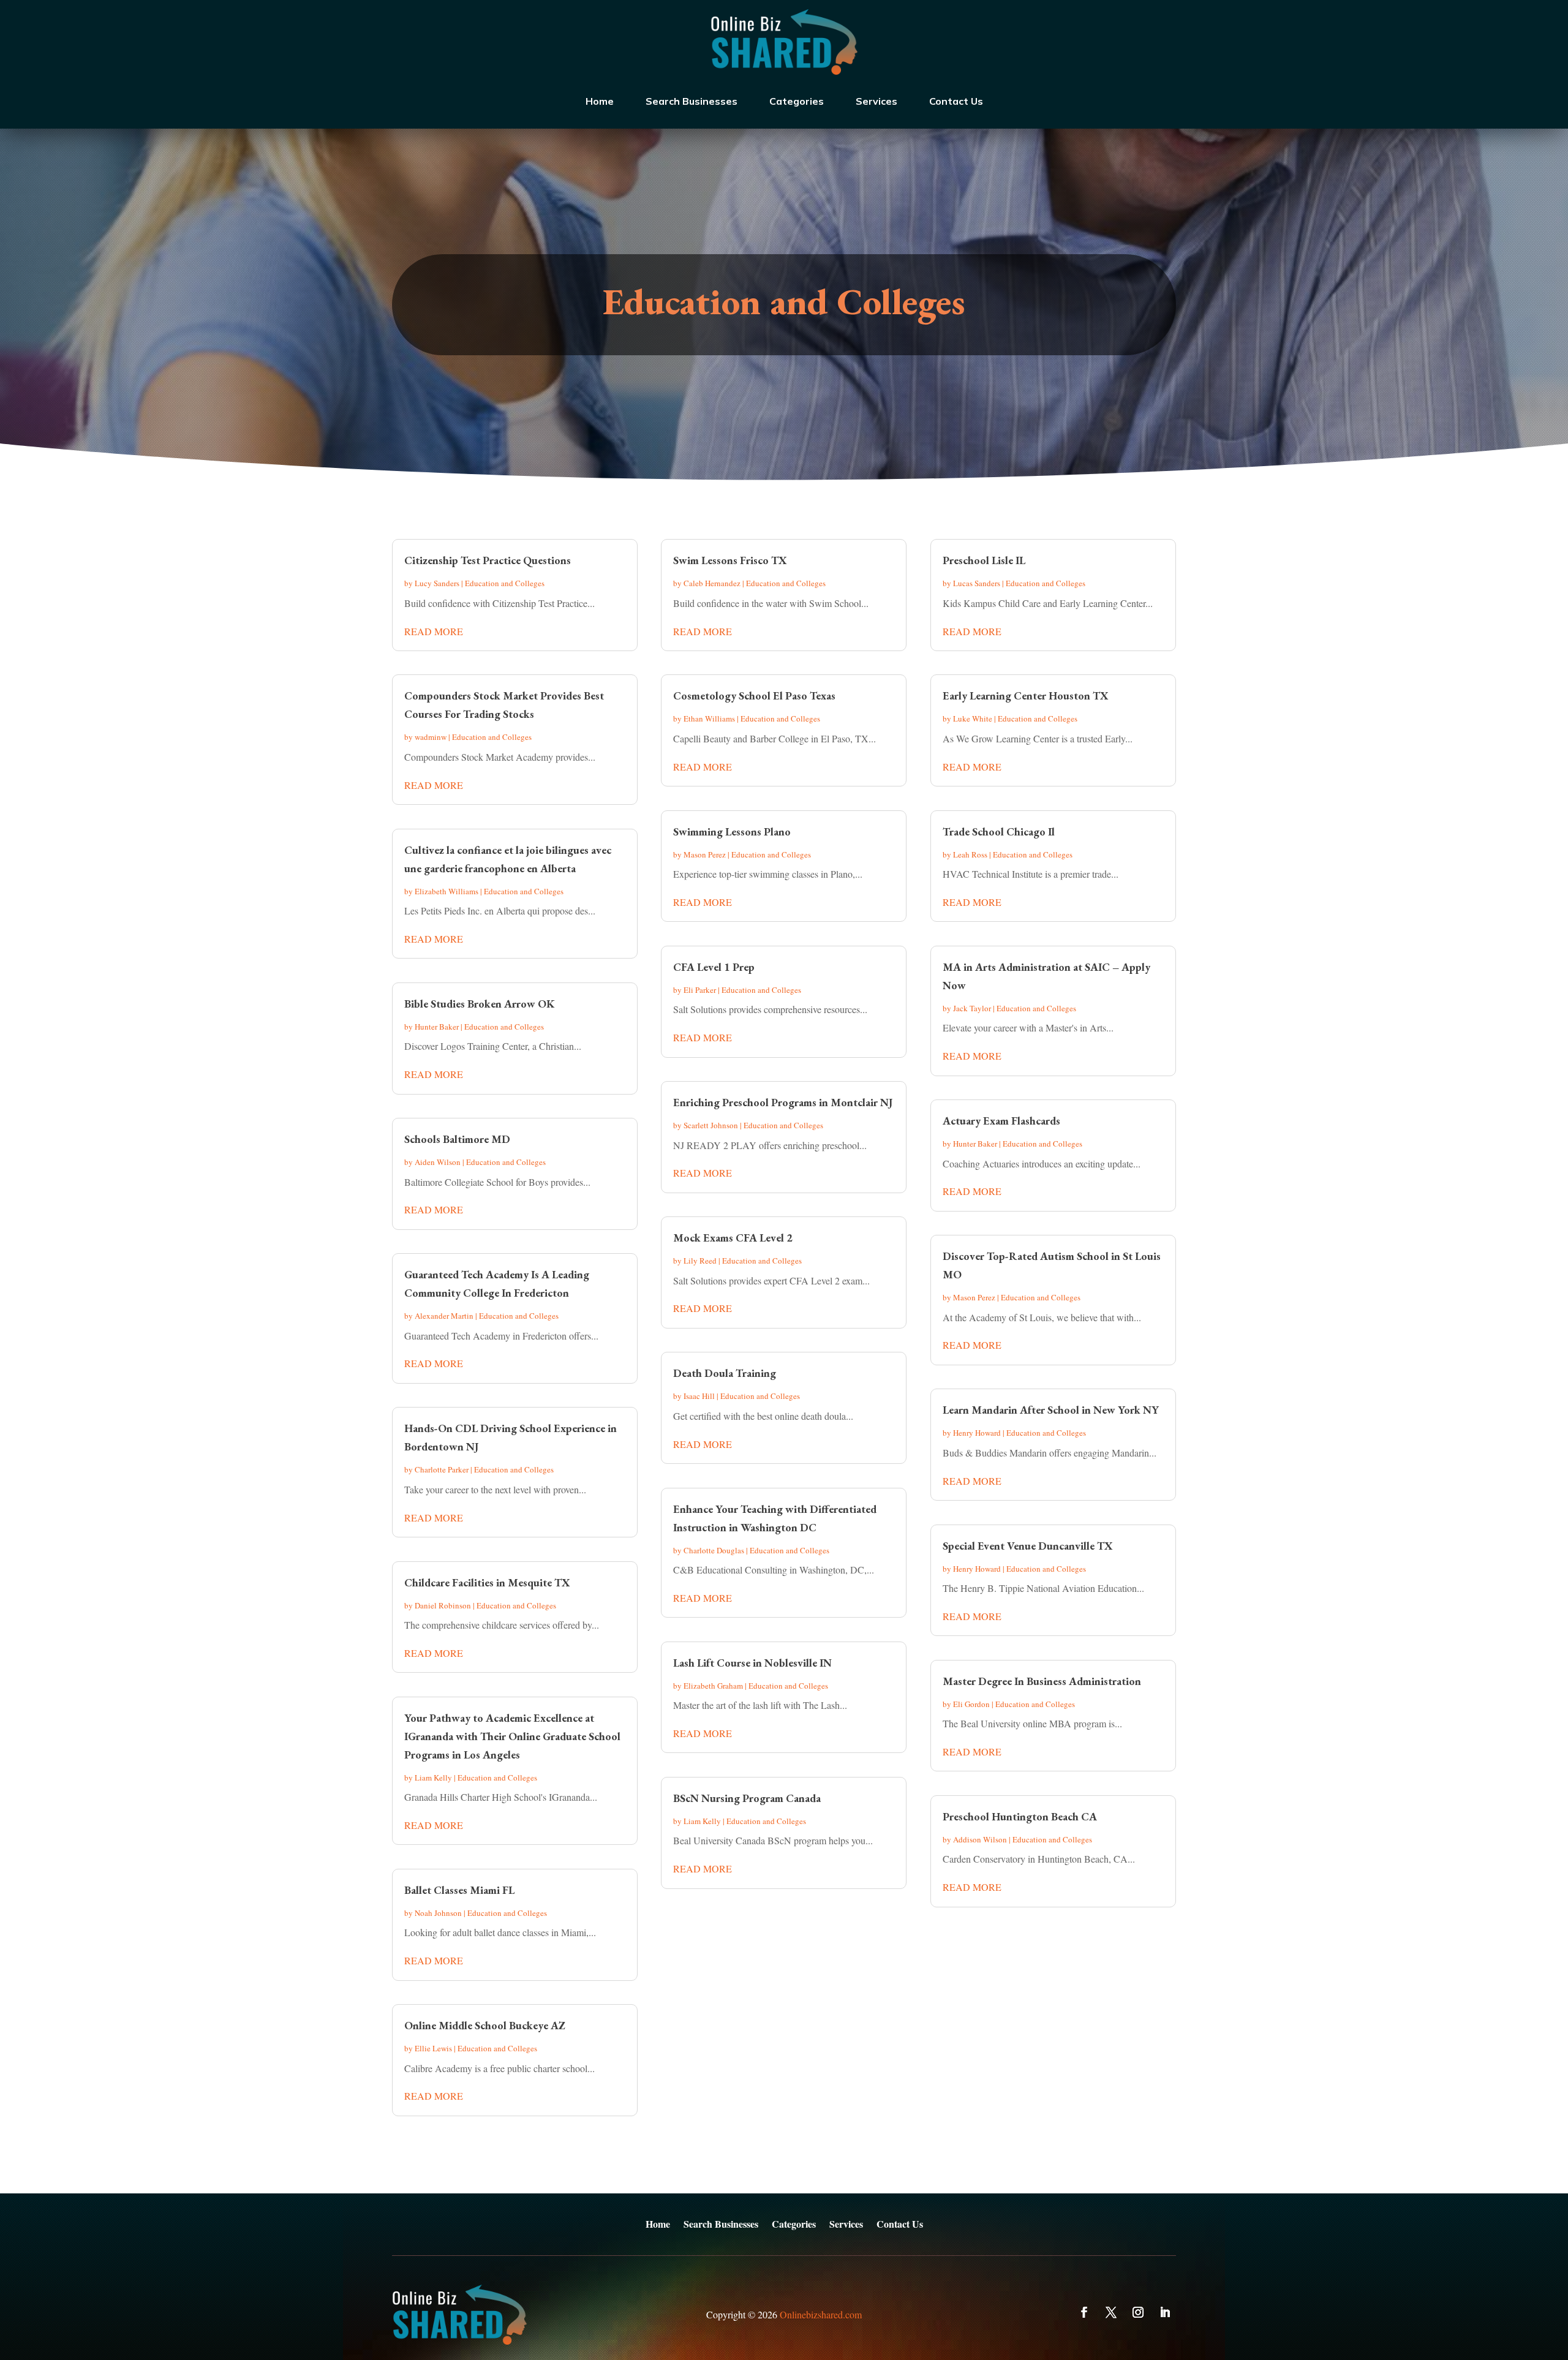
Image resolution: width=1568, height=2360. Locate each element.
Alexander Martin (444, 1316)
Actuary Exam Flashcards (1001, 1121)
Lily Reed (700, 1261)
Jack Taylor (972, 1008)
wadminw (431, 737)
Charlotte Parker (442, 1469)
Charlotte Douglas (714, 1550)
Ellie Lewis (433, 2048)
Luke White (973, 718)
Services (876, 101)
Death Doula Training (725, 1373)
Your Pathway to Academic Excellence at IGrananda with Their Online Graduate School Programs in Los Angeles (512, 1736)
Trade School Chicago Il (999, 831)
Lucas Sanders (977, 583)
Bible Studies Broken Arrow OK (480, 1004)
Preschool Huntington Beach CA (1020, 1816)
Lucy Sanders (437, 583)
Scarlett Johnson (711, 1125)
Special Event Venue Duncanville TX (1028, 1546)
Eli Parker (700, 990)
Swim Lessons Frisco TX (730, 560)
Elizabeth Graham (713, 1686)
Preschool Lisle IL (984, 560)
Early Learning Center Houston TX (1026, 696)
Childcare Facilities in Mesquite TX (487, 1582)
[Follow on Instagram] (1138, 2312)
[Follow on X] (1111, 2312)
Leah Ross (970, 854)
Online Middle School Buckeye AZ (485, 2025)
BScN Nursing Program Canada (747, 1798)
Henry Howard (977, 1433)
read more (434, 631)
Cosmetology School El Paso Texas (754, 696)
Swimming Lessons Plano (732, 831)
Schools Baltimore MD (457, 1139)
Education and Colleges (505, 583)
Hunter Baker (437, 1027)
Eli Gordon (971, 1704)
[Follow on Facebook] (1084, 2312)
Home (600, 101)
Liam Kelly (433, 1778)
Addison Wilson (980, 1839)
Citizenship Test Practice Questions (488, 560)
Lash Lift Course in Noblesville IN (752, 1663)
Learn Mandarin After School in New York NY (1051, 1410)
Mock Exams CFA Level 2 (733, 1238)
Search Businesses (692, 101)
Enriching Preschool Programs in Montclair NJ (783, 1102)
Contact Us (956, 101)
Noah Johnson (438, 1913)
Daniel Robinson (443, 1605)
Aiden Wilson (438, 1162)
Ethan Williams (709, 718)
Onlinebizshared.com (821, 2314)
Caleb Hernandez (712, 583)
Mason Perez (705, 854)
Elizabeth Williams (447, 891)
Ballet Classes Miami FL (459, 1890)
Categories (797, 101)
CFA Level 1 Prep (714, 967)
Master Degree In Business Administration (1042, 1681)
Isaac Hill (699, 1396)
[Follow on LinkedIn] (1165, 2312)
